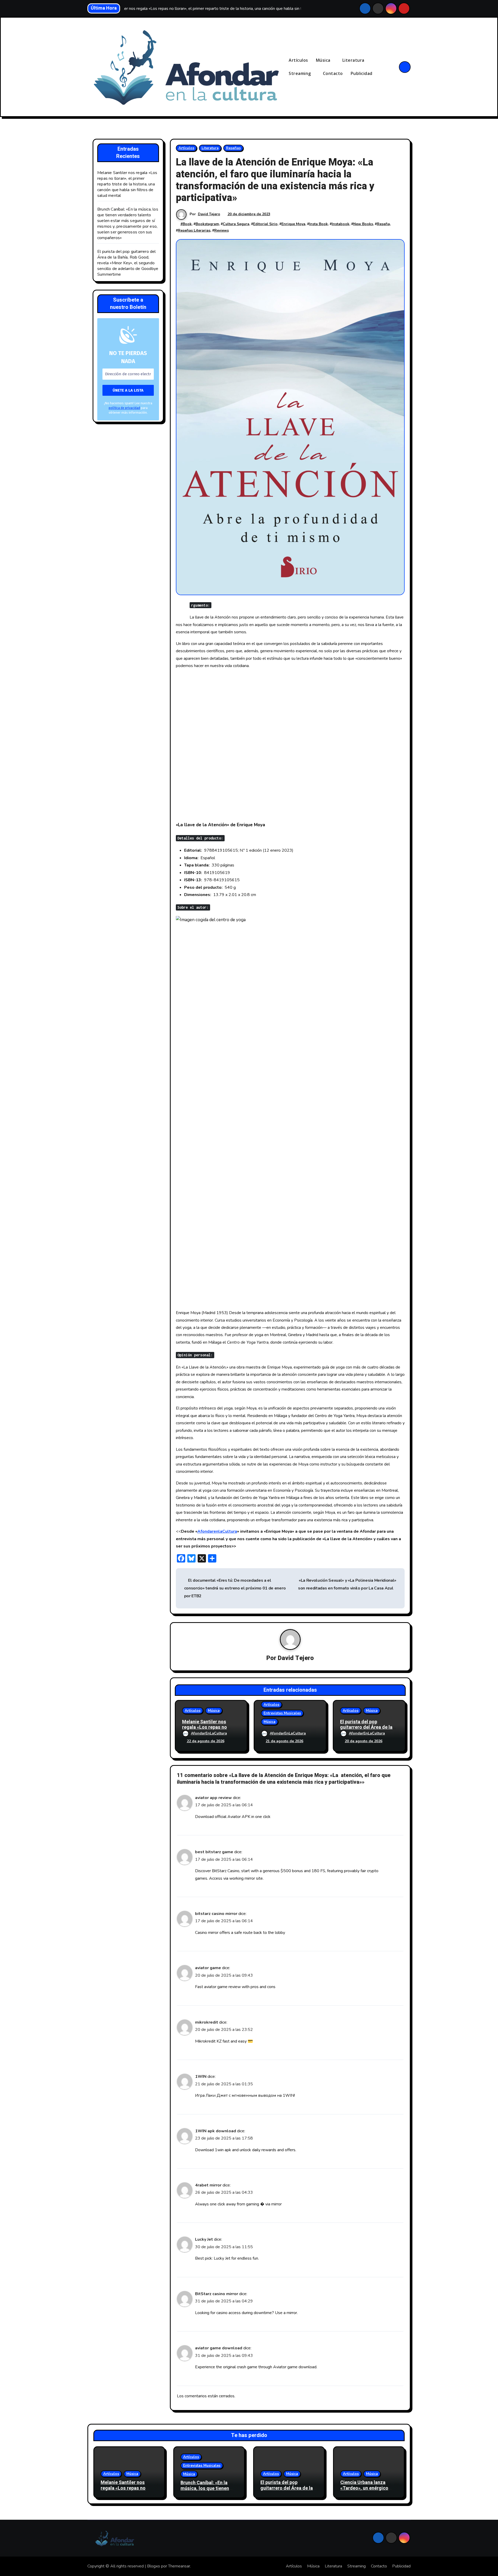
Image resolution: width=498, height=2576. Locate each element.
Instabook (341, 224)
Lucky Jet (204, 2239)
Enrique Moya (293, 224)
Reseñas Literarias (194, 230)
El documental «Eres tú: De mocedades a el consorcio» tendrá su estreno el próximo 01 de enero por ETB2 (235, 1588)
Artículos (298, 60)
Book (187, 224)
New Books (363, 224)
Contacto (333, 73)
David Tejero (209, 214)
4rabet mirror (208, 2185)
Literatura (354, 60)
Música (324, 60)
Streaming (300, 73)
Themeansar (179, 2566)
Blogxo (154, 2566)
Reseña (383, 224)
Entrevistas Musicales (282, 1713)
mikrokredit (207, 2022)
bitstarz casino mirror (216, 1914)
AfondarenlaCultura (217, 1531)
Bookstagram (207, 224)
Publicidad (362, 73)
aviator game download (219, 2348)
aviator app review (213, 1798)
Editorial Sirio (265, 224)
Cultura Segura (236, 224)
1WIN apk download (216, 2131)
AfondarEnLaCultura (209, 1733)
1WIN (201, 2077)
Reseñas (233, 148)
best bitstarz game (214, 1852)
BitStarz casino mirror (217, 2294)
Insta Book (319, 224)
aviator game (208, 1968)
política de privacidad (124, 408)
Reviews (222, 230)
